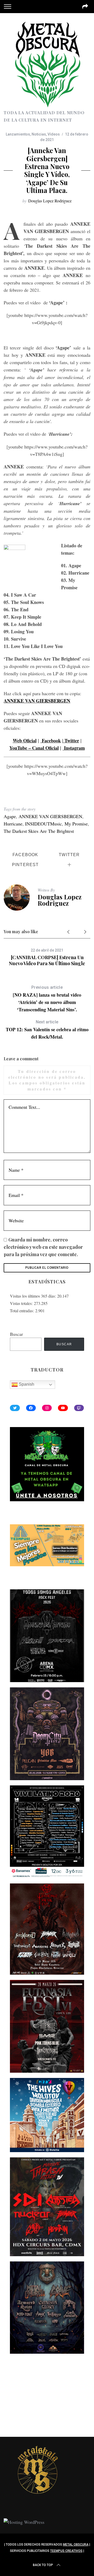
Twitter (71, 741)
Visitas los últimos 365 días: (34, 1296)
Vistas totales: (22, 1303)
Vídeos (54, 134)
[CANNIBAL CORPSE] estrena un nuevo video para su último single (47, 960)
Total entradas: (23, 1311)
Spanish (26, 1384)
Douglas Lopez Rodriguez (50, 201)
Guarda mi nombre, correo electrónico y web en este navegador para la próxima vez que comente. (43, 1247)
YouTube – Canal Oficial (34, 748)
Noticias (39, 134)
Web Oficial (25, 741)
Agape (10, 816)
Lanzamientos (18, 134)
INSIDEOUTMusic (43, 824)
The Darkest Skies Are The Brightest (39, 831)
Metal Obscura (76, 2545)
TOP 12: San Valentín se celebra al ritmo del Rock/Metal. (47, 1030)
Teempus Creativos (66, 2551)
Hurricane (13, 824)
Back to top (43, 2565)
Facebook (51, 741)
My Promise (76, 824)
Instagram (74, 748)
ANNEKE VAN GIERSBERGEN (50, 816)
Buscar (16, 1334)
